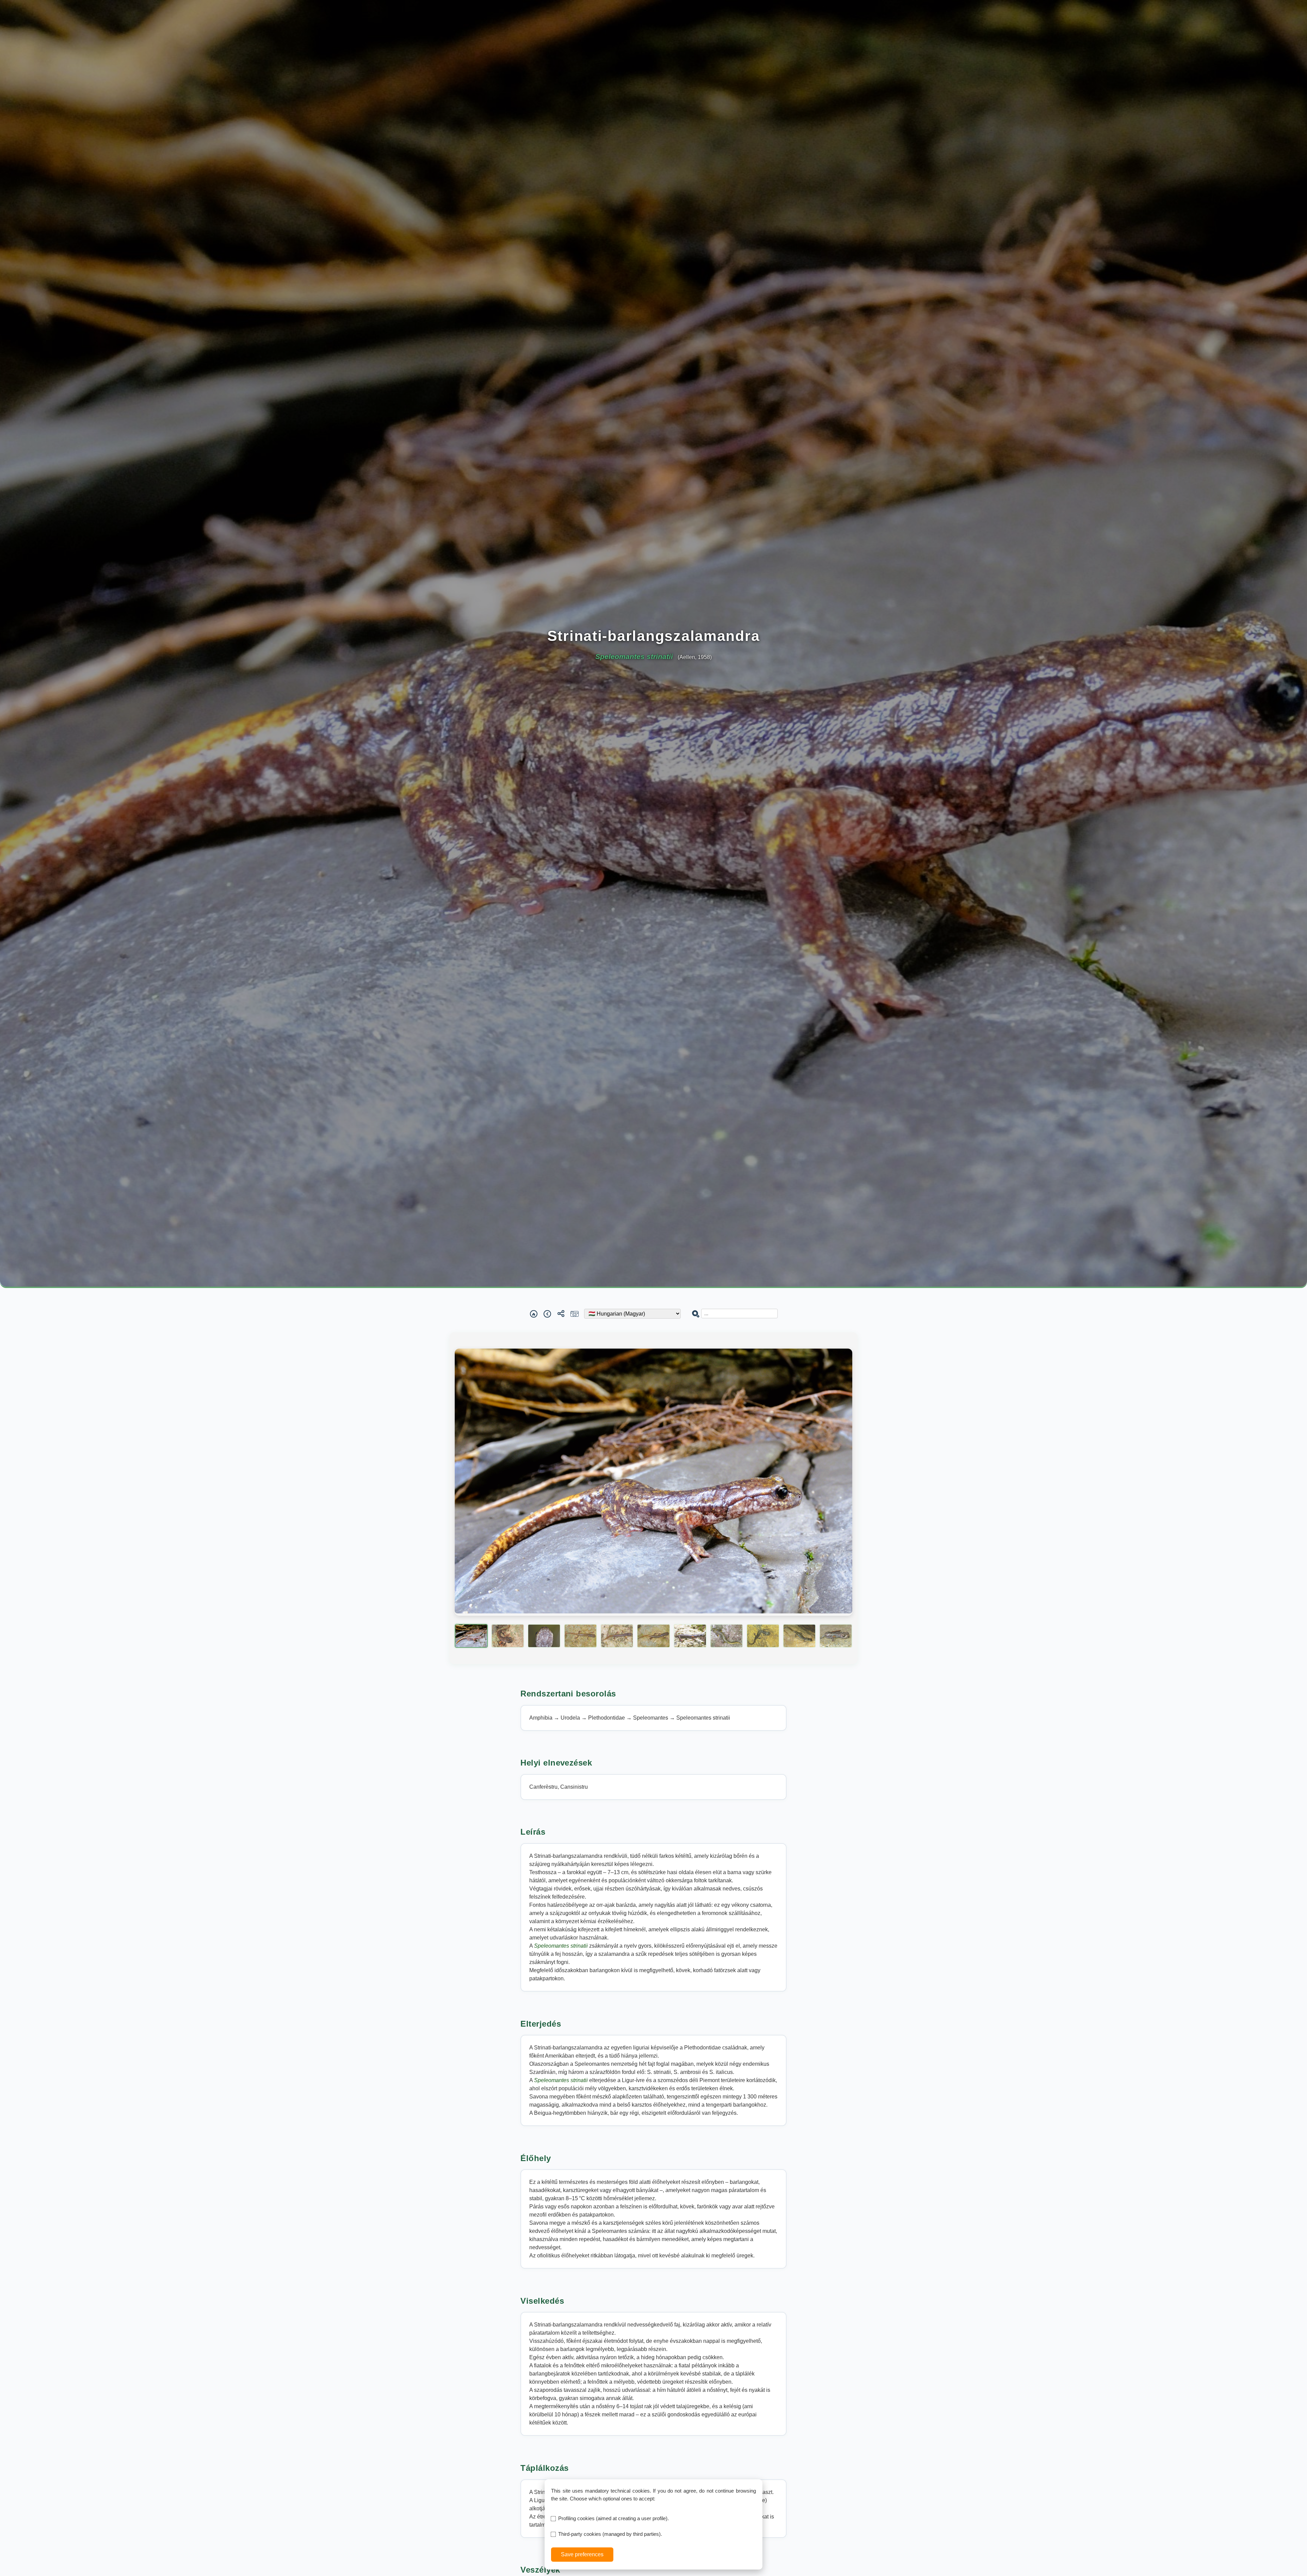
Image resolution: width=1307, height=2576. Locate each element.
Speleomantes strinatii (562, 1946)
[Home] (534, 1314)
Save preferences (582, 2554)
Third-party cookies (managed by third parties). (610, 2534)
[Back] (547, 1314)
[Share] (561, 1314)
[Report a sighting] (575, 1314)
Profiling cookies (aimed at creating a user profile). (614, 2518)
